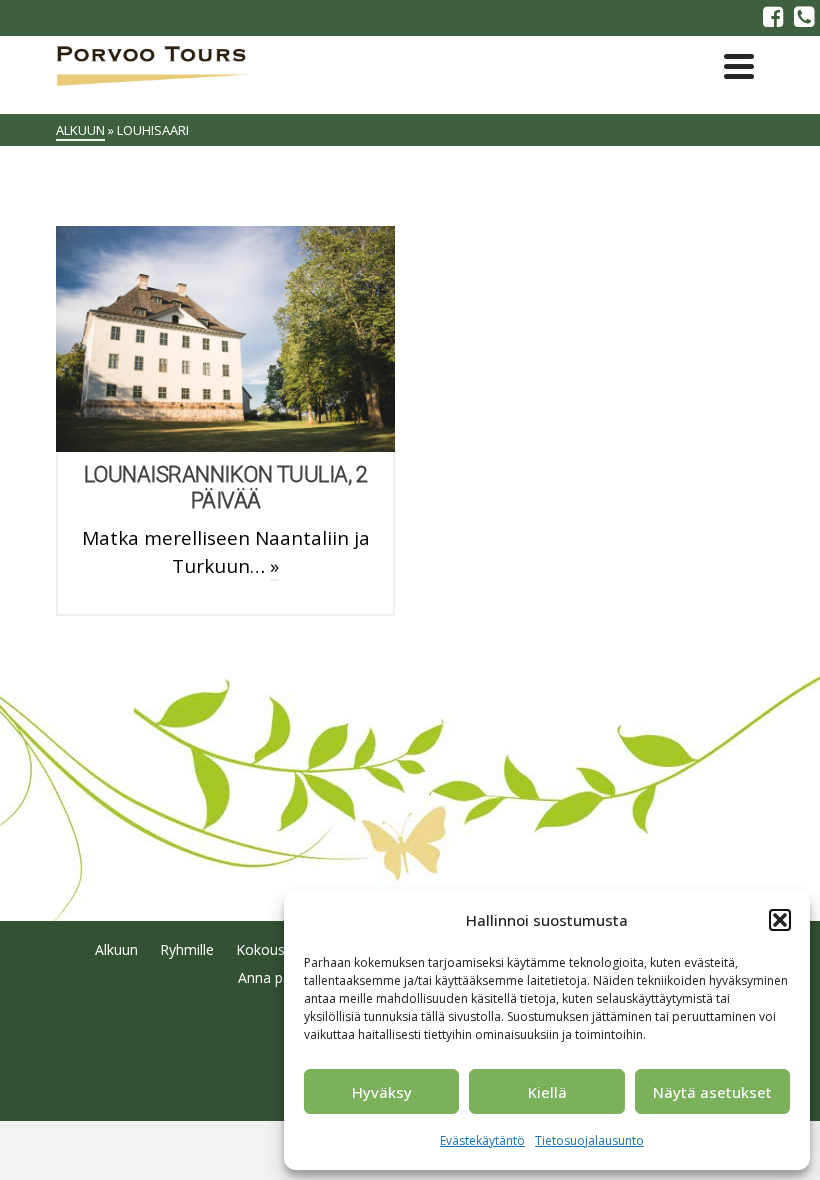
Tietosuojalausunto (589, 1140)
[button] (780, 920)
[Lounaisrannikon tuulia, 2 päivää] (226, 339)
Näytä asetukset (712, 1092)
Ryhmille (187, 949)
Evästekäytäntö (482, 1140)
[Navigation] (739, 66)
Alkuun (116, 949)
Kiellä (547, 1092)
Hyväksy (382, 1092)
